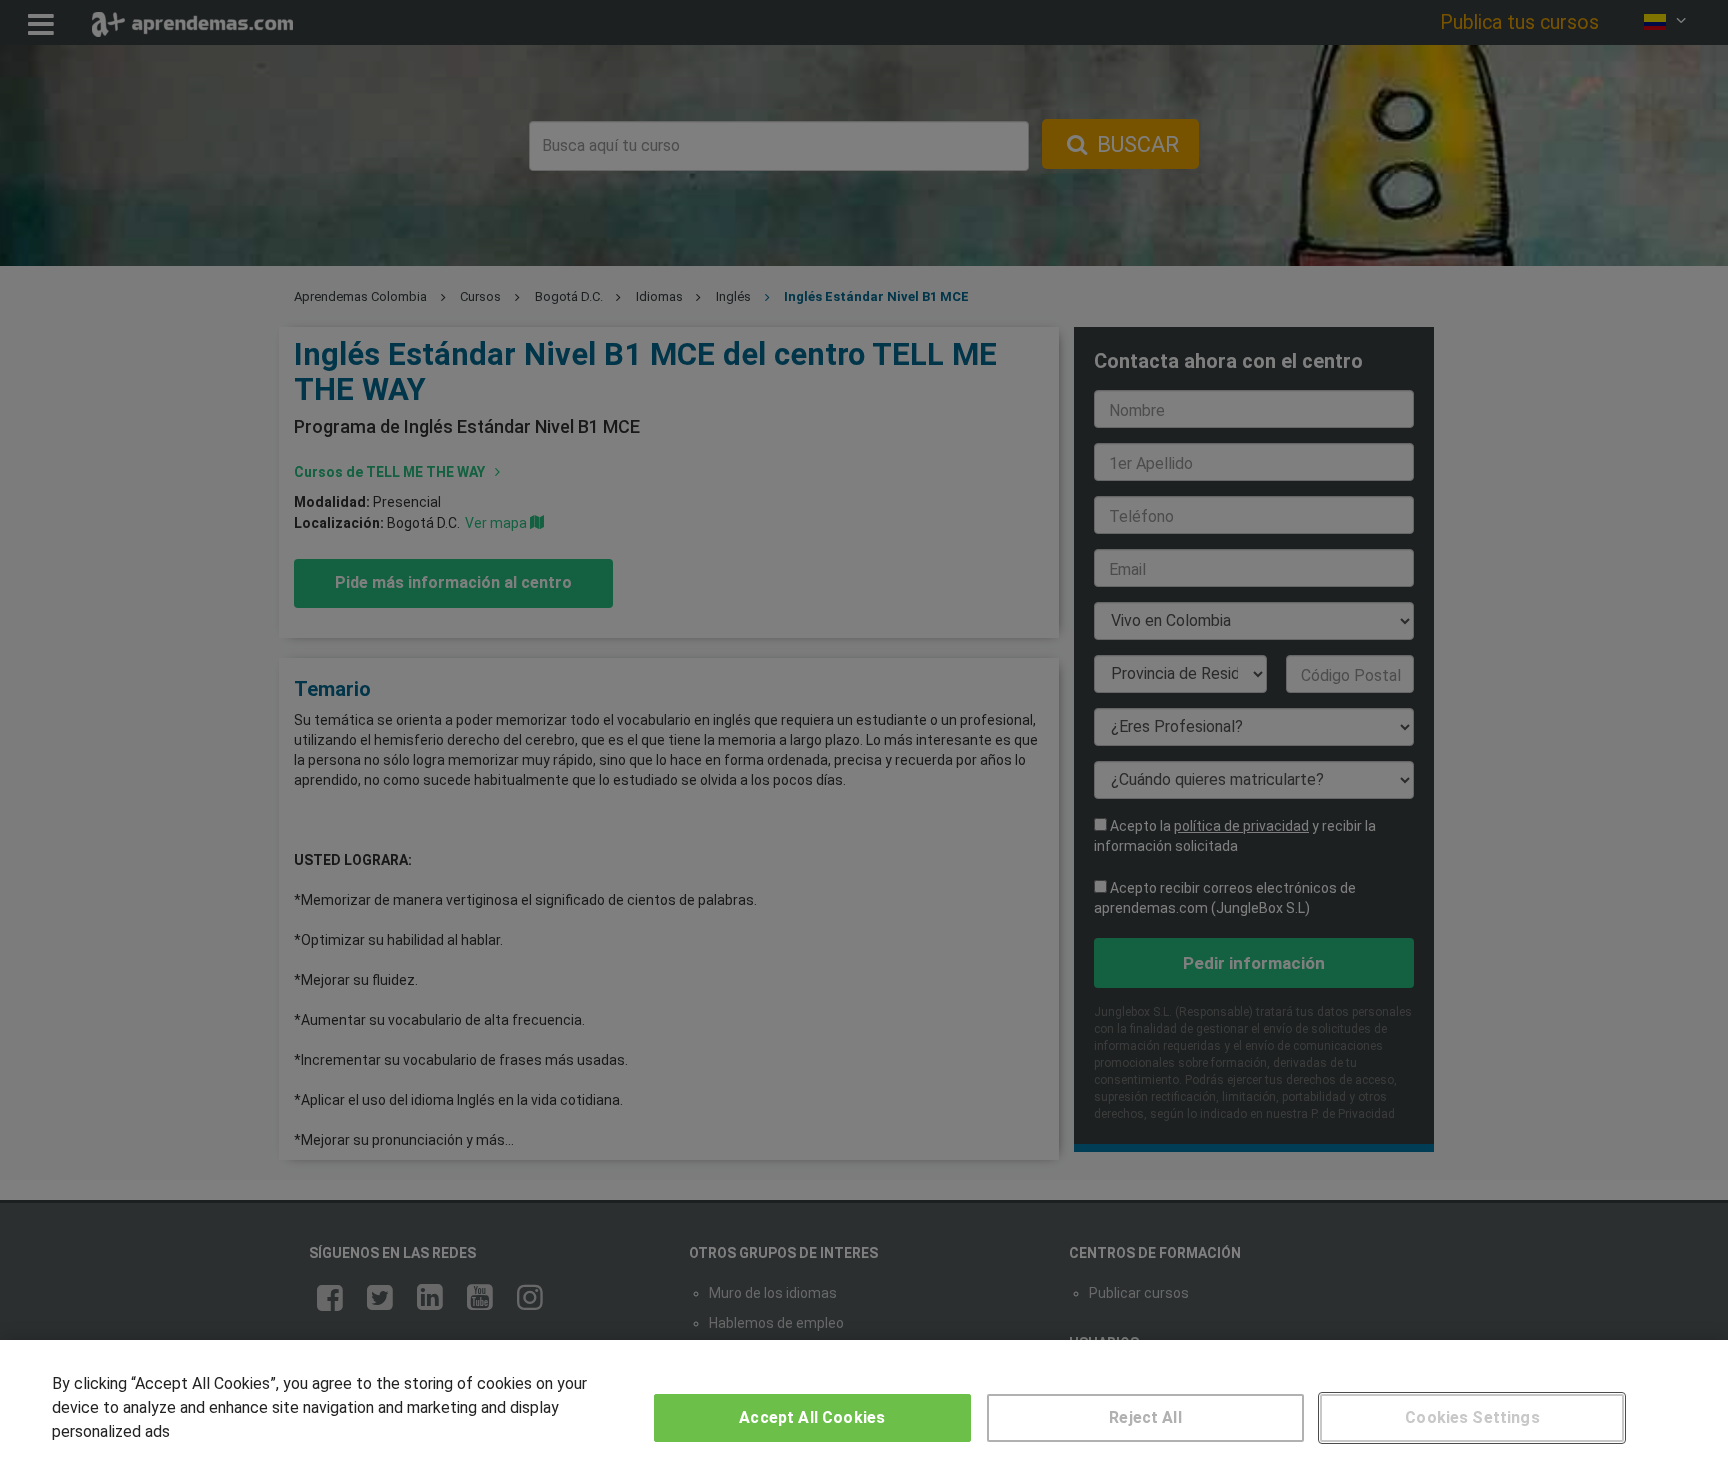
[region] (864, 1408)
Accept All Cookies (812, 1417)
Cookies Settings (1472, 1417)
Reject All (1145, 1417)
